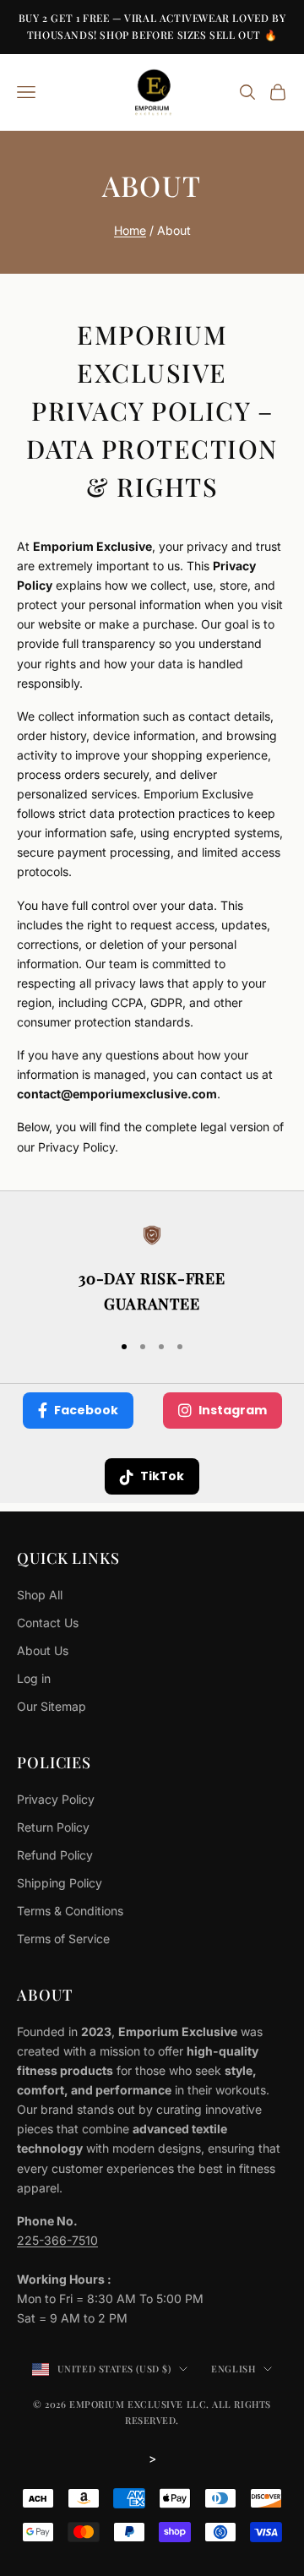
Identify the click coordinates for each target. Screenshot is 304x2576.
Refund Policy (55, 1855)
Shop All (40, 1595)
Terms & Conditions (70, 1911)
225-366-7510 (57, 2240)
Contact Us (48, 1623)
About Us (43, 1650)
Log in (34, 1678)
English (233, 2369)
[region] (152, 1271)
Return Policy (53, 1827)
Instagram (233, 1410)
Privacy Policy (56, 1799)
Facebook (86, 1410)
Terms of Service (63, 1939)
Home (130, 230)
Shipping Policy (60, 1883)
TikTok (162, 1476)
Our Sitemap (52, 1706)
